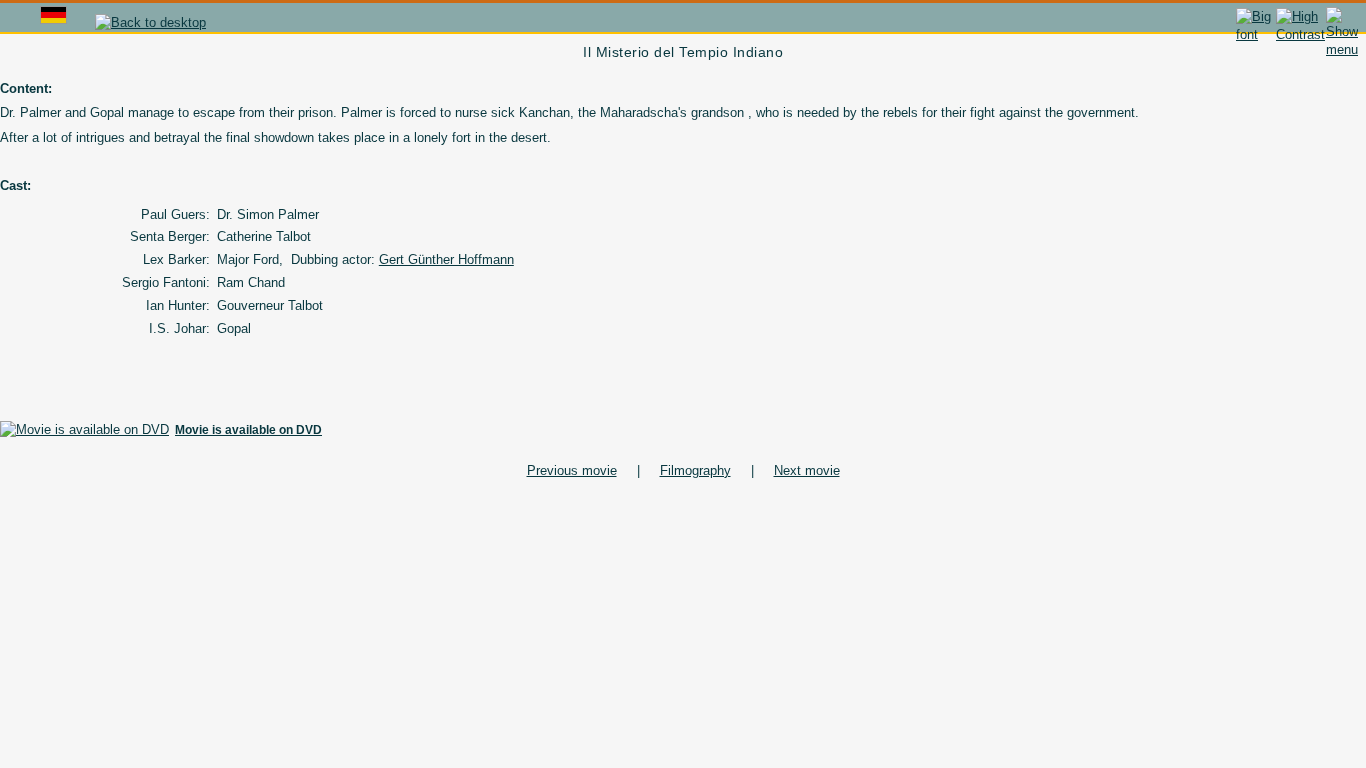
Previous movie (572, 470)
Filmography (695, 470)
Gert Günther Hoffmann (446, 259)
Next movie (807, 470)
